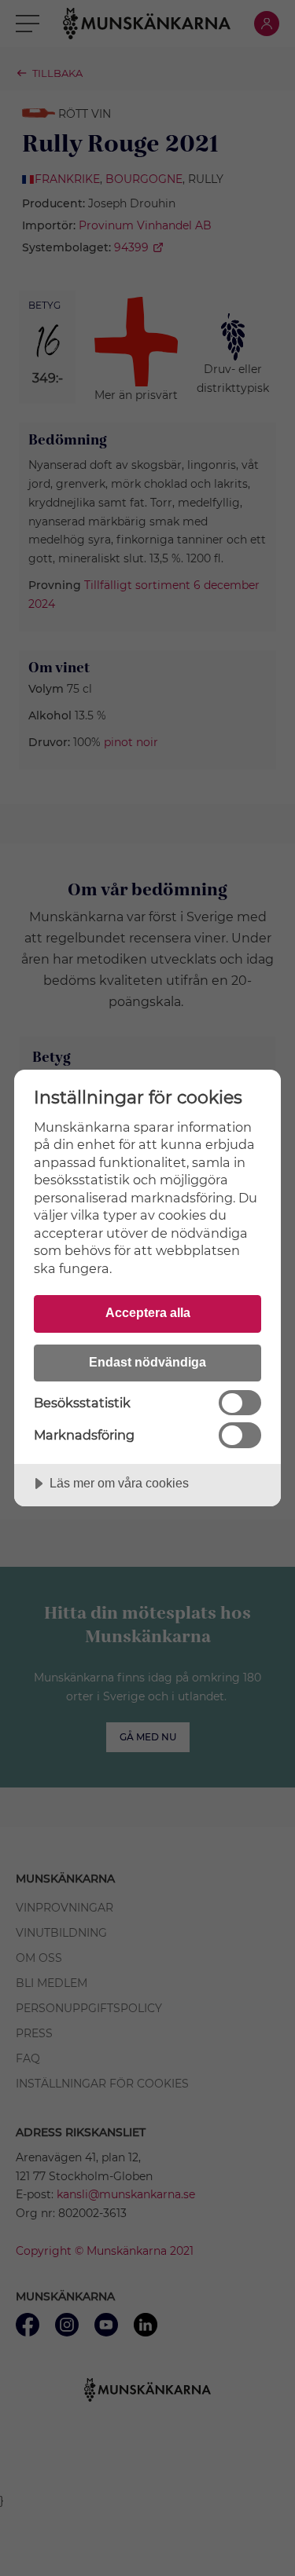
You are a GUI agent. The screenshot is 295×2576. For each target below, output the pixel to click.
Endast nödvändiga (147, 1362)
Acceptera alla (148, 1312)
